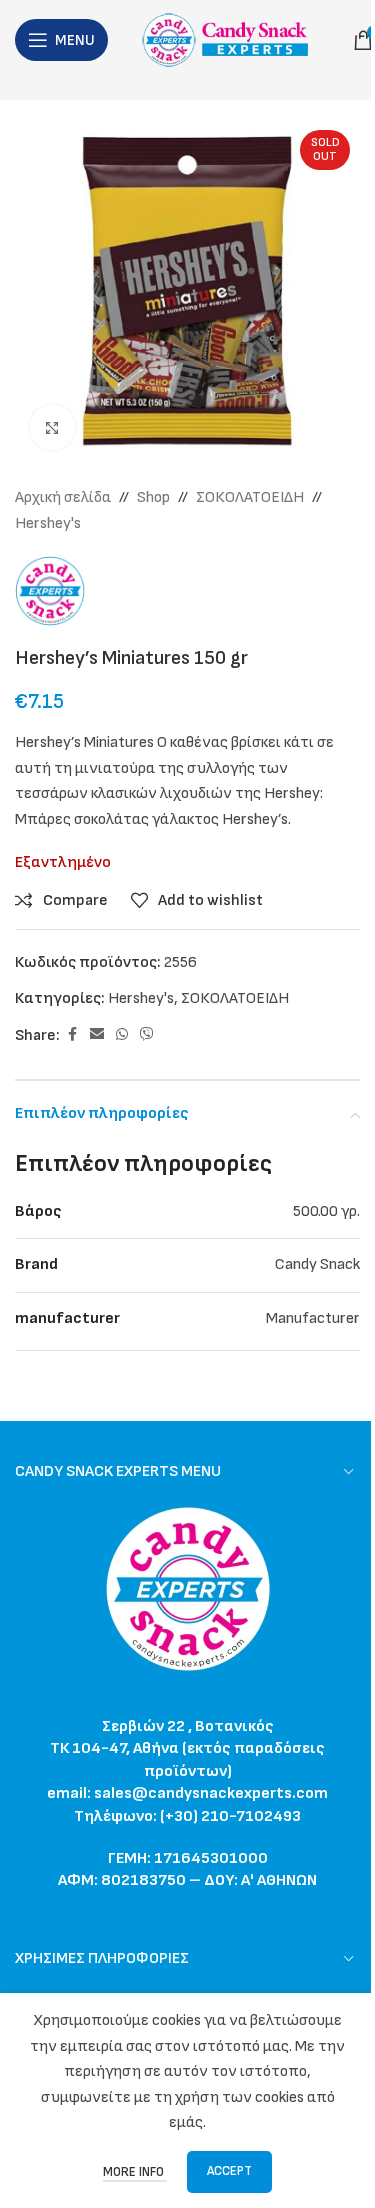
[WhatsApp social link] (122, 1035)
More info (135, 2172)
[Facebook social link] (72, 1035)
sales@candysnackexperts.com (211, 1793)
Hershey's (48, 523)
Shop (153, 497)
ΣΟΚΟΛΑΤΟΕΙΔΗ (250, 497)
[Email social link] (97, 1035)
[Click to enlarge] (52, 427)
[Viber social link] (147, 1035)
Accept (229, 2171)
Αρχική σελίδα (63, 497)
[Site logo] (230, 39)
